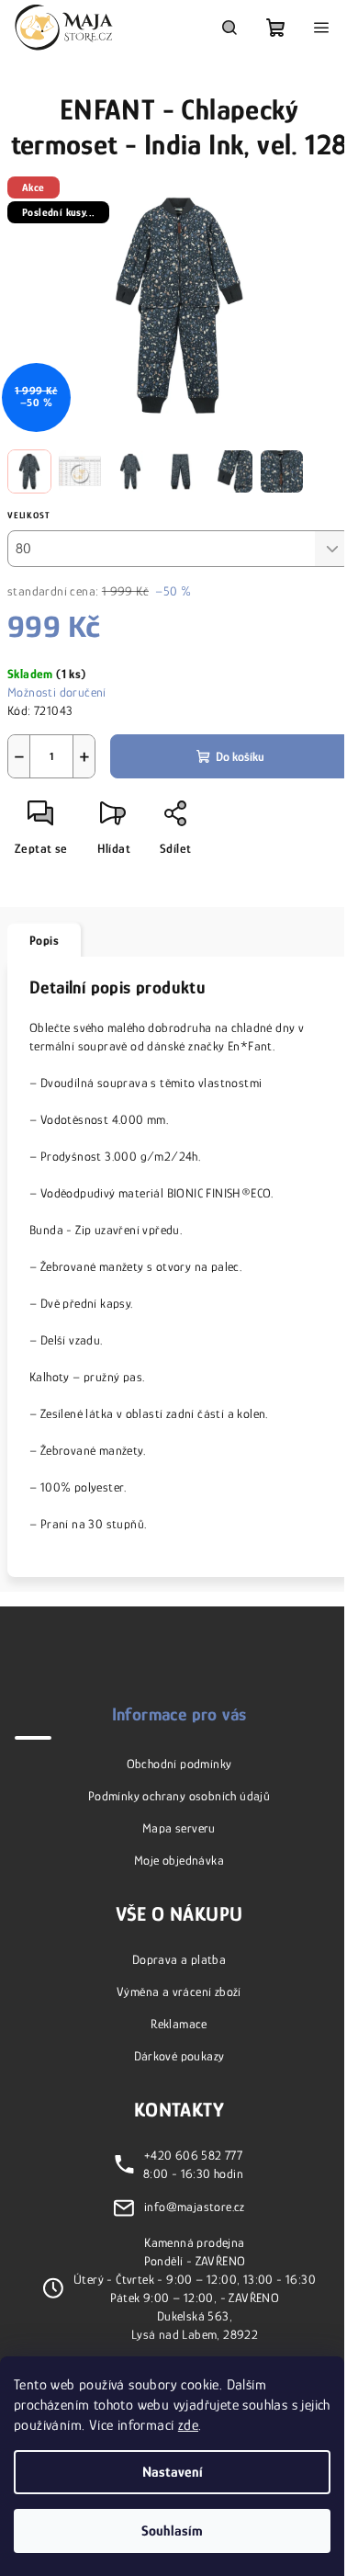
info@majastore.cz (195, 2206)
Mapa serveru (179, 1828)
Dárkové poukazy (179, 2056)
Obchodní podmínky (179, 1764)
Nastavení (173, 2472)
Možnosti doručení (57, 692)
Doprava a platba (179, 1959)
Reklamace (179, 2024)
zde (188, 2425)
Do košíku (240, 756)
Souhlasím (172, 2531)
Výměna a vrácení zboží (179, 1992)
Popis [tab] (44, 940)
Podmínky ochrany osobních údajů (179, 1796)
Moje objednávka (179, 1860)
